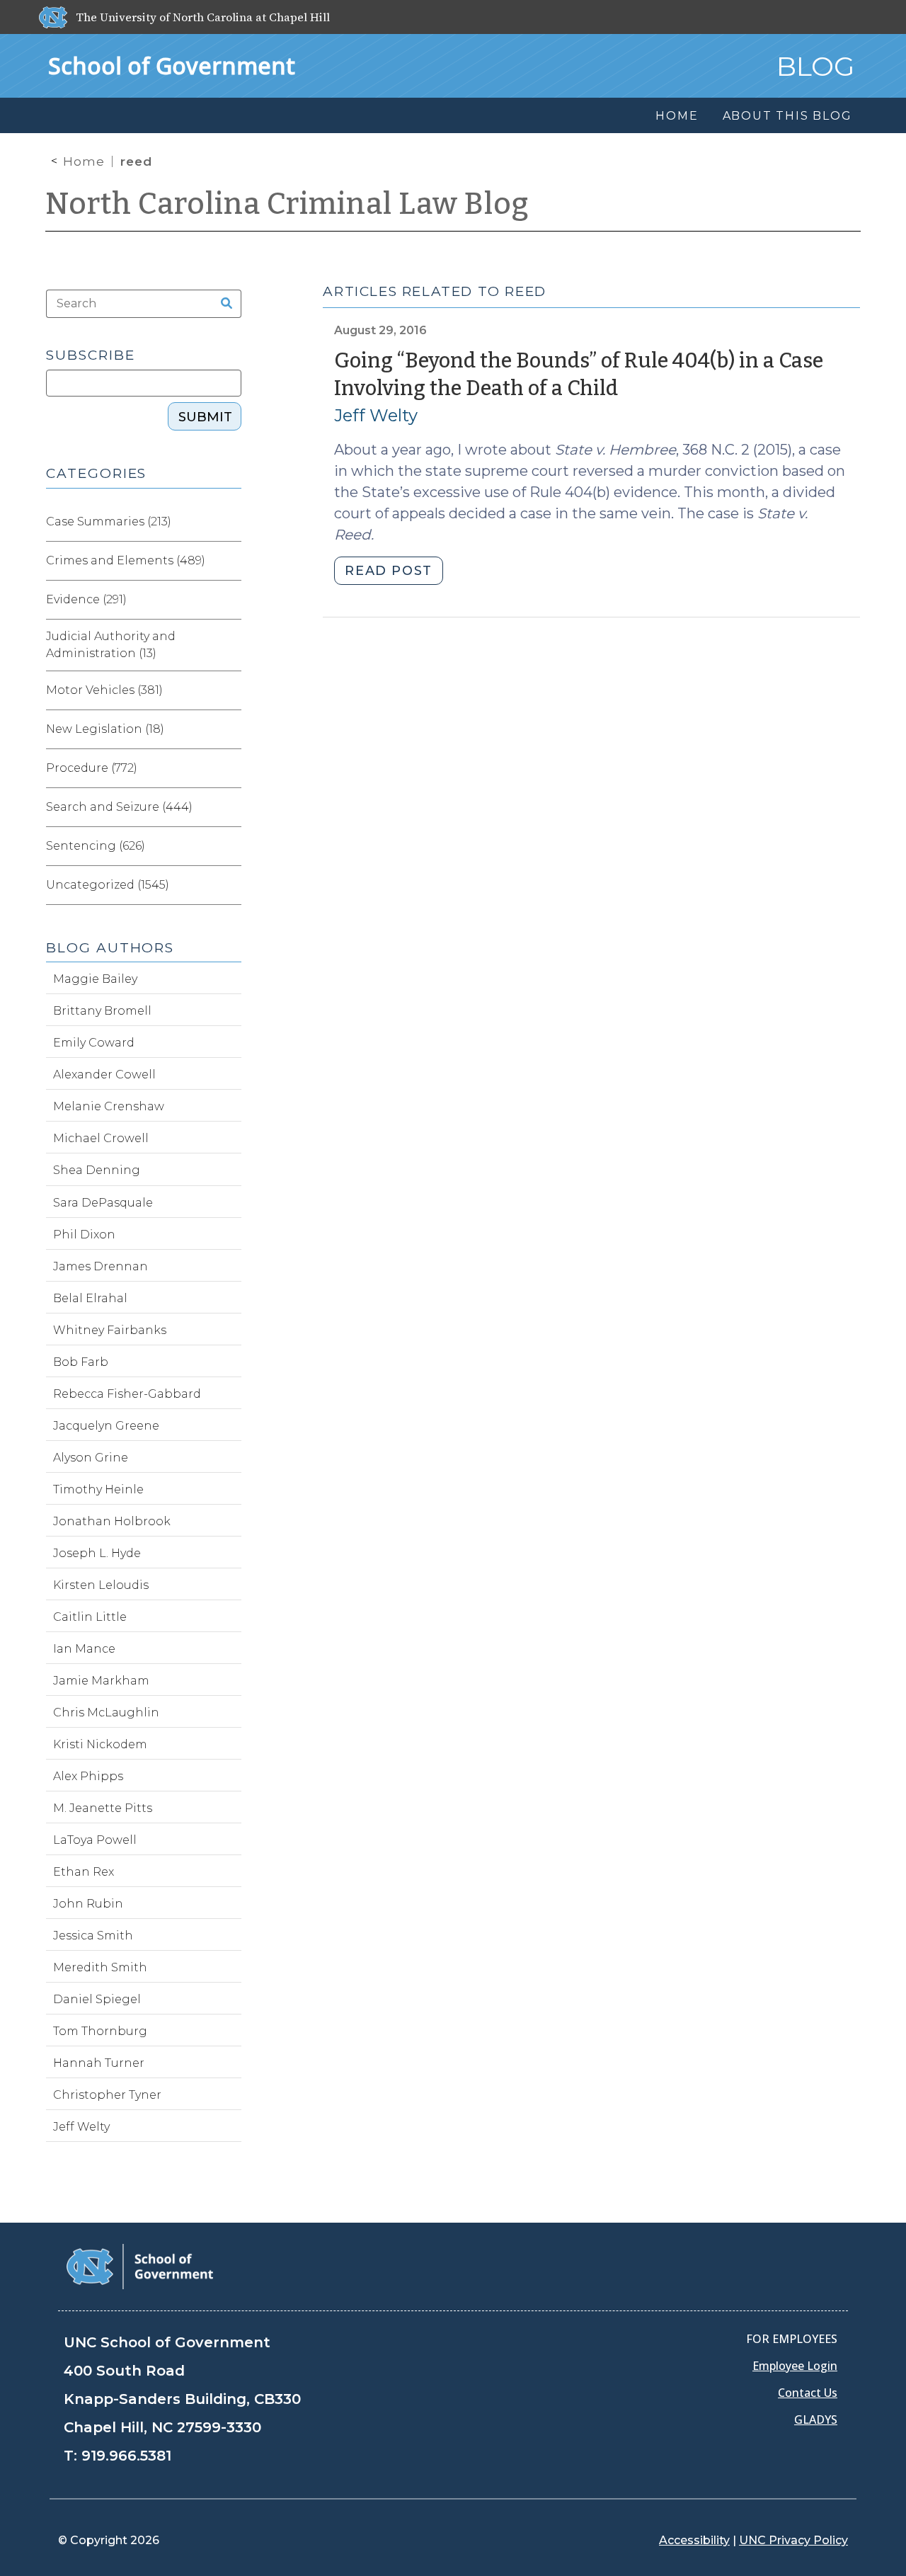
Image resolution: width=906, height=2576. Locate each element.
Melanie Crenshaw (109, 1106)
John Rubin (88, 1904)
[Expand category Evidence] (230, 600)
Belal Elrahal (90, 1298)
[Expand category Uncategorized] (230, 885)
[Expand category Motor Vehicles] (230, 690)
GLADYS (816, 2420)
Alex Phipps (88, 1776)
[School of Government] (140, 2266)
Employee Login (795, 2366)
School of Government (172, 65)
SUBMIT (205, 417)
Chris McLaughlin (106, 1712)
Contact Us (808, 2393)
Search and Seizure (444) (119, 807)
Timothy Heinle (98, 1489)
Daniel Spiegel (97, 1999)
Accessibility (694, 2540)
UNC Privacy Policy (793, 2540)
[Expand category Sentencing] (230, 846)
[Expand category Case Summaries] (230, 522)
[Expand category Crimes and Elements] (230, 561)
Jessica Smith (93, 1936)
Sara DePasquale (103, 1203)
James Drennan (101, 1266)
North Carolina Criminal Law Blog (287, 204)
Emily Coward (94, 1043)
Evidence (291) (86, 599)
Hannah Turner (99, 2063)
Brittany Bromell (102, 1011)
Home (84, 161)
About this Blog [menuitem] (787, 116)
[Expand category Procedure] (230, 768)
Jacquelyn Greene (106, 1426)
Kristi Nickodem (100, 1744)
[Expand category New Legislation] (230, 729)
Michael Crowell (101, 1138)
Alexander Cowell (104, 1075)
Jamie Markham (101, 1681)
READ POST (388, 571)
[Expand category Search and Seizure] (230, 807)
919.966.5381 (126, 2456)
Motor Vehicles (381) (104, 690)
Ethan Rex (84, 1872)
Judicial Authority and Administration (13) (111, 645)
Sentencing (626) (96, 846)
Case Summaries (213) (109, 522)
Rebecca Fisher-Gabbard (127, 1394)
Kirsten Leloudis (101, 1585)
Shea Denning (97, 1170)
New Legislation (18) (105, 729)
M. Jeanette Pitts (103, 1808)
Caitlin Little (90, 1617)
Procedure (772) (92, 768)
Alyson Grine (91, 1458)
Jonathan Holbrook (112, 1521)
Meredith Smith (100, 1967)
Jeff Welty (376, 415)
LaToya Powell (95, 1840)
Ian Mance (84, 1649)
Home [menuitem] (677, 116)
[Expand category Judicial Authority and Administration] (230, 645)
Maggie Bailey (95, 979)
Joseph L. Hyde (97, 1553)
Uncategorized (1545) (108, 885)
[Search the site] (222, 304)
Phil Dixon (84, 1235)
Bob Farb (81, 1362)
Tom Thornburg (100, 2031)
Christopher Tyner (107, 2095)
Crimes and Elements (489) (126, 560)
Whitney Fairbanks (110, 1330)
